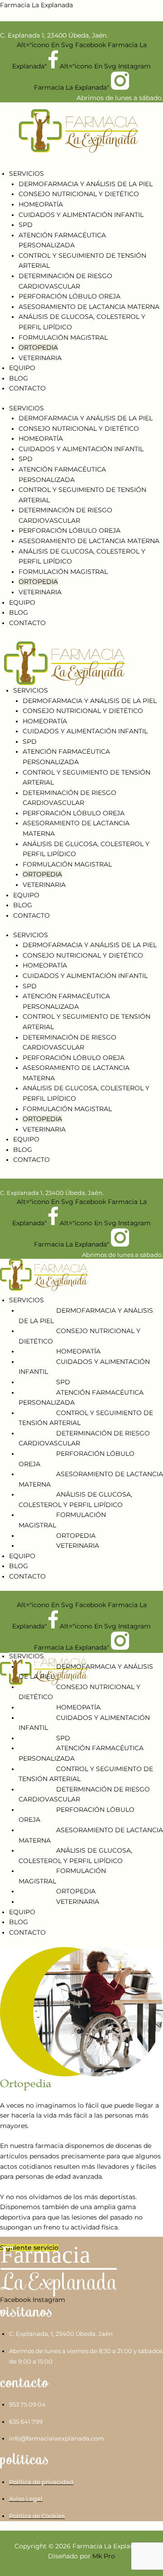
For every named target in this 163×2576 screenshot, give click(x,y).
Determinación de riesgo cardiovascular (84, 1438)
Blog (19, 378)
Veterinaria (40, 358)
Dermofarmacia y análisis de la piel (86, 184)
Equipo (22, 368)
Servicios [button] (26, 173)
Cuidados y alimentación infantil (81, 215)
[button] (81, 1293)
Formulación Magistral (63, 337)
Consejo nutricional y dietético (79, 194)
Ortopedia (38, 347)
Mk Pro (104, 2556)
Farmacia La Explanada (36, 5)
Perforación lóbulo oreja (70, 296)
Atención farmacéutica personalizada (81, 1398)
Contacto (27, 388)
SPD (26, 225)
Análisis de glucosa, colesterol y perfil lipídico (75, 1500)
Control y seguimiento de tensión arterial (86, 1418)
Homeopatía (41, 204)
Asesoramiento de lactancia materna (89, 307)
